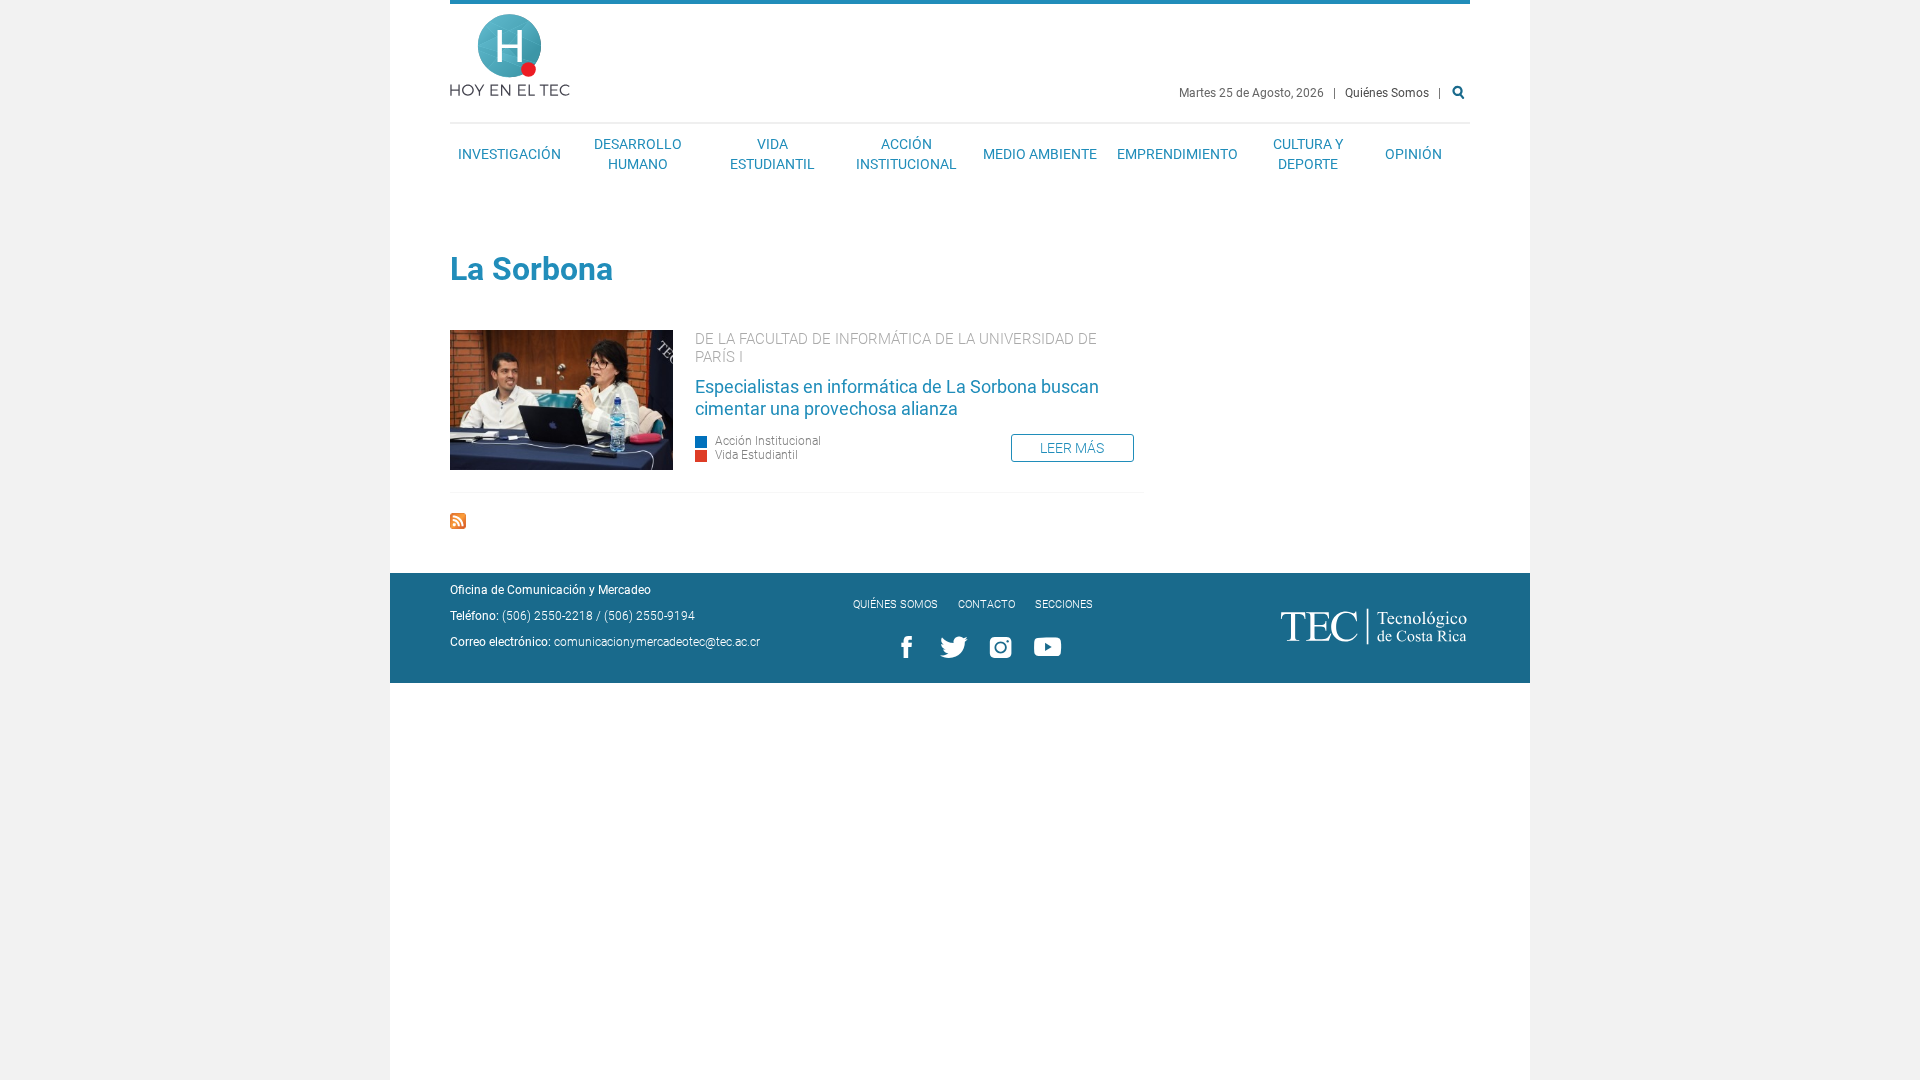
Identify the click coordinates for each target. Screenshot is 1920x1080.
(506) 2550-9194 (649, 616)
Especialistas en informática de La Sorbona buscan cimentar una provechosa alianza (897, 397)
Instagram (997, 648)
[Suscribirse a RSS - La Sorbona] (458, 523)
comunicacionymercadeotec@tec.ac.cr (657, 642)
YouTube (1044, 648)
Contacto (986, 604)
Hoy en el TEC (510, 50)
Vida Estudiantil (772, 154)
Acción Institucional (906, 154)
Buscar (1462, 156)
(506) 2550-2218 (547, 616)
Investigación (509, 154)
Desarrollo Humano (638, 154)
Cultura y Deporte (1308, 154)
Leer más (1072, 448)
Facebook (903, 648)
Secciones (1064, 604)
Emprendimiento (1177, 154)
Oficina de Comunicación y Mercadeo (550, 590)
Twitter (950, 648)
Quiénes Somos (1387, 93)
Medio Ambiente (1040, 154)
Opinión (1413, 154)
